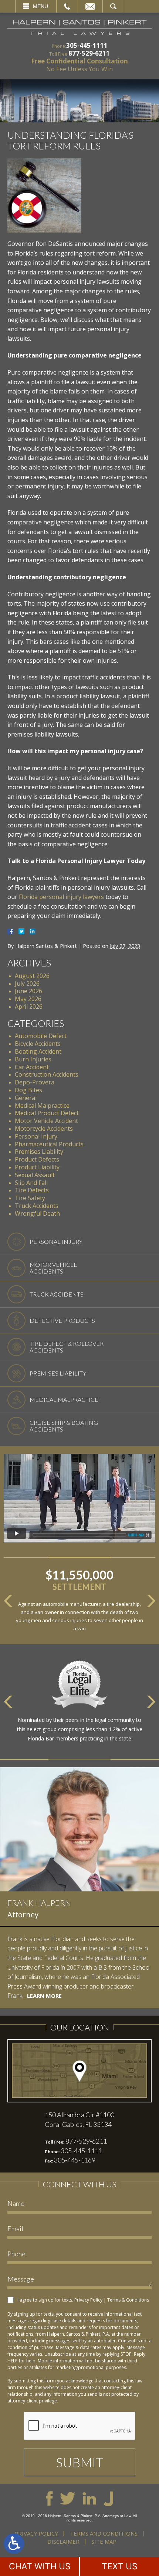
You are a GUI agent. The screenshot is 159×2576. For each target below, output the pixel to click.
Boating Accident (38, 1051)
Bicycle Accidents (38, 1044)
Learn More (44, 1996)
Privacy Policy (88, 2300)
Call (67, 6)
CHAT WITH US (40, 2566)
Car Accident (32, 1067)
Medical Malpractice (42, 1106)
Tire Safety (30, 1198)
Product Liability (37, 1167)
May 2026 (28, 999)
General (26, 1098)
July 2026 (27, 984)
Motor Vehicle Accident (46, 1121)
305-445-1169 (75, 2160)
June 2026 (28, 991)
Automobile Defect (41, 1036)
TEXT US (120, 2566)
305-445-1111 (87, 45)
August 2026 (32, 976)
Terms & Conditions (128, 2300)
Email (90, 6)
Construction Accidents (47, 1074)
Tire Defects (32, 1190)
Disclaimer (63, 2542)
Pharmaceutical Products (49, 1144)
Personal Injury (36, 1136)
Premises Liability (39, 1152)
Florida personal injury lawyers (61, 897)
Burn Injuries (33, 1059)
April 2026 (29, 1007)
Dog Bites (28, 1090)
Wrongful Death (37, 1213)
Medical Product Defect (47, 1113)
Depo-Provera (35, 1082)
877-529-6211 (89, 53)
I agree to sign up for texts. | (83, 2300)
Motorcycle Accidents (44, 1129)
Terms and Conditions (104, 2533)
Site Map (104, 2542)
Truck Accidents (37, 1206)
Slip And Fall (31, 1183)
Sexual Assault (35, 1175)
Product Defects (37, 1159)
